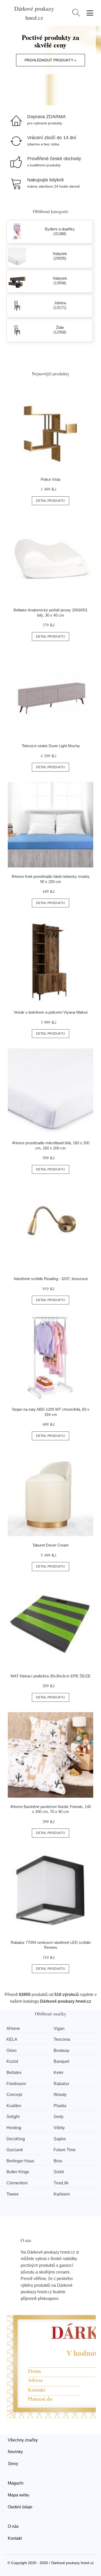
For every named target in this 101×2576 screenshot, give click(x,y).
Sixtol (59, 2172)
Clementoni (17, 2183)
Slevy (13, 2464)
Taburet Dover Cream (51, 1545)
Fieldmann (16, 2084)
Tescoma (62, 2039)
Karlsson (62, 2194)
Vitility (59, 2128)
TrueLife (61, 2183)
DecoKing (16, 2139)
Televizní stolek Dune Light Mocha (51, 746)
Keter (59, 2073)
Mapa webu (19, 2495)
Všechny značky (23, 2440)
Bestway (62, 2051)
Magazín (16, 2483)
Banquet (61, 2061)
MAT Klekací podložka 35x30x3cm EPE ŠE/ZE (51, 1676)
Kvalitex (14, 2106)
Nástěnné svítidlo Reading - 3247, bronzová (51, 1279)
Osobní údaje (20, 2507)
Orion (12, 2051)
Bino (58, 2161)
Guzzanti (15, 2150)
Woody (60, 2095)
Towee (13, 2194)
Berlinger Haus (20, 2161)
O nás (13, 2526)
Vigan (59, 2028)
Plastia (60, 2106)
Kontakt (15, 2538)
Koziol (12, 2061)
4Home (13, 2028)
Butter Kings (18, 2172)
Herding (14, 2128)
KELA (12, 2039)
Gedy (59, 2117)
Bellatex (14, 2073)
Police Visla (51, 479)
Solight (13, 2117)
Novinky (15, 2452)
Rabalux (61, 2084)
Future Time (65, 2150)
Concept (14, 2095)
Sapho (60, 2139)
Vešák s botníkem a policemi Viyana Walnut (51, 1012)
